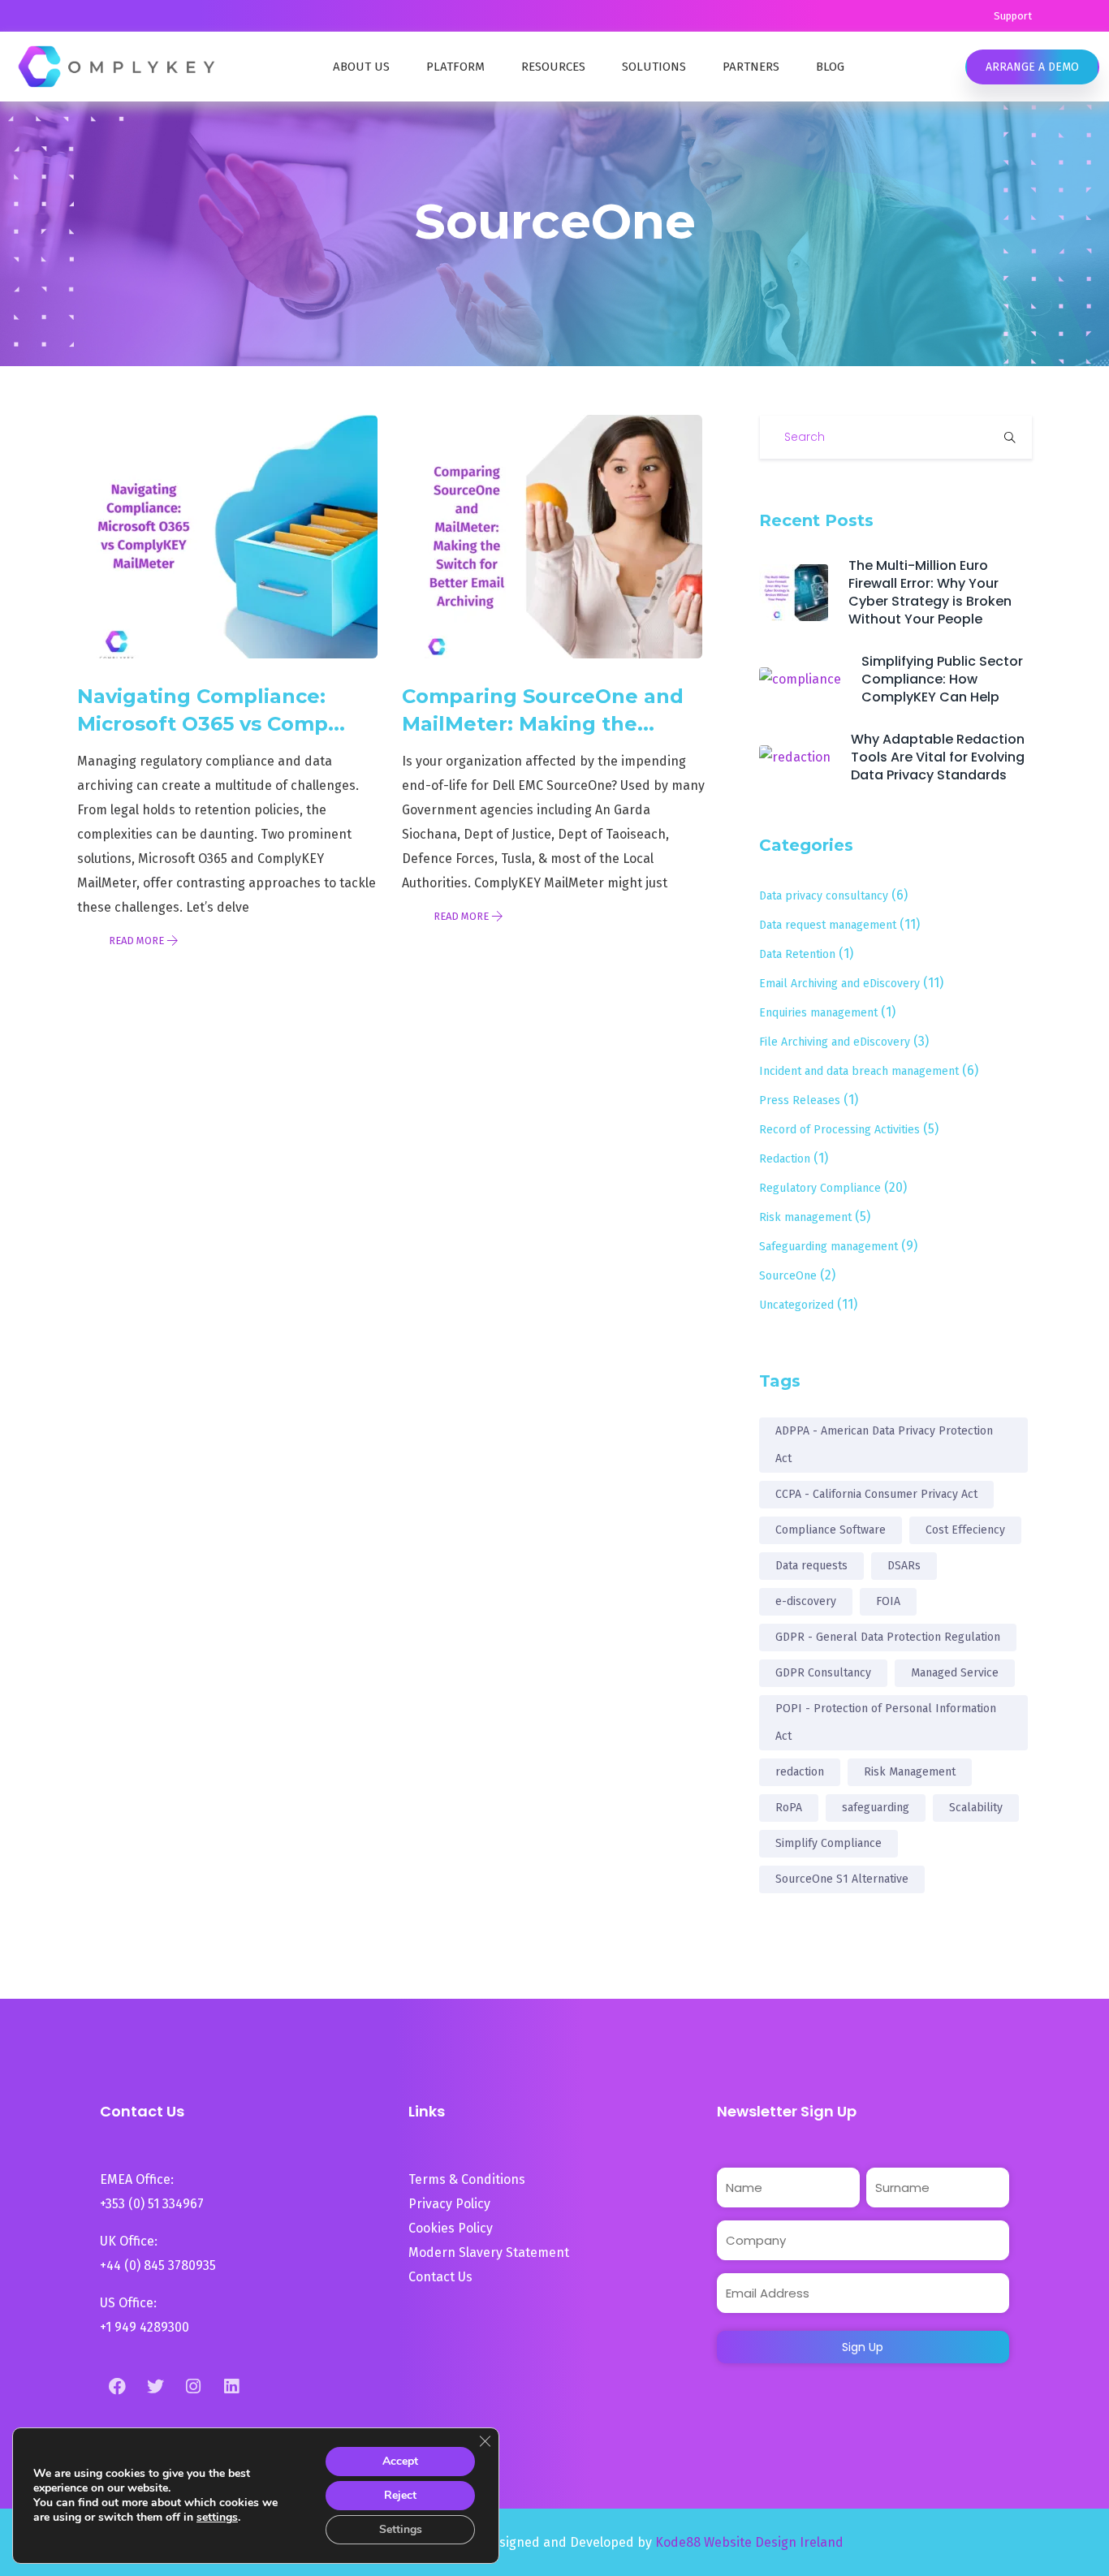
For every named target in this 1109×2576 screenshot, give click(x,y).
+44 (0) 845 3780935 (158, 2265)
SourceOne (788, 1276)
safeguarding (876, 1808)
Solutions (654, 67)
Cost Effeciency (965, 1530)
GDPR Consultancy (823, 1673)
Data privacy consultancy (824, 896)
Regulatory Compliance (820, 1188)
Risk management (805, 1217)
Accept (400, 2461)
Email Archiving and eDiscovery (839, 984)
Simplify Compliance (829, 1843)
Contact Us (440, 2277)
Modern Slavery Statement (490, 2252)
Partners (751, 67)
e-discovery (806, 1601)
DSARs (904, 1566)
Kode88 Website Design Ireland (749, 2542)
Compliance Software (831, 1530)
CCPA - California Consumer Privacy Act (876, 1494)
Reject (400, 2495)
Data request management (828, 925)
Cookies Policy (451, 2228)
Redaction (785, 1159)
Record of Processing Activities (839, 1130)
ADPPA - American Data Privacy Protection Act (884, 1445)
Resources (553, 67)
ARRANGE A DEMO (1032, 67)
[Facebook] (117, 2386)
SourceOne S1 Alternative (842, 1879)
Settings (401, 2529)
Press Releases (800, 1100)
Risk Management (910, 1772)
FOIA (888, 1601)
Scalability (976, 1808)
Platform (455, 67)
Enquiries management (818, 1013)
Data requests (811, 1566)
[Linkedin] (231, 2386)
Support (1013, 16)
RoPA (789, 1808)
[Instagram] (193, 2386)
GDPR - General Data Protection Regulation (888, 1637)
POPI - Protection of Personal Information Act (886, 1722)
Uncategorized (796, 1305)
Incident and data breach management (859, 1071)
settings (217, 2518)
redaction (800, 1772)
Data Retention (797, 954)
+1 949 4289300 (145, 2327)
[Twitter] (155, 2386)
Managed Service (955, 1673)
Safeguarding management (829, 1247)
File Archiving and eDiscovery (835, 1042)
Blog (830, 67)
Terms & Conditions (467, 2179)
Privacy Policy (449, 2204)
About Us (361, 67)
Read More (138, 941)
